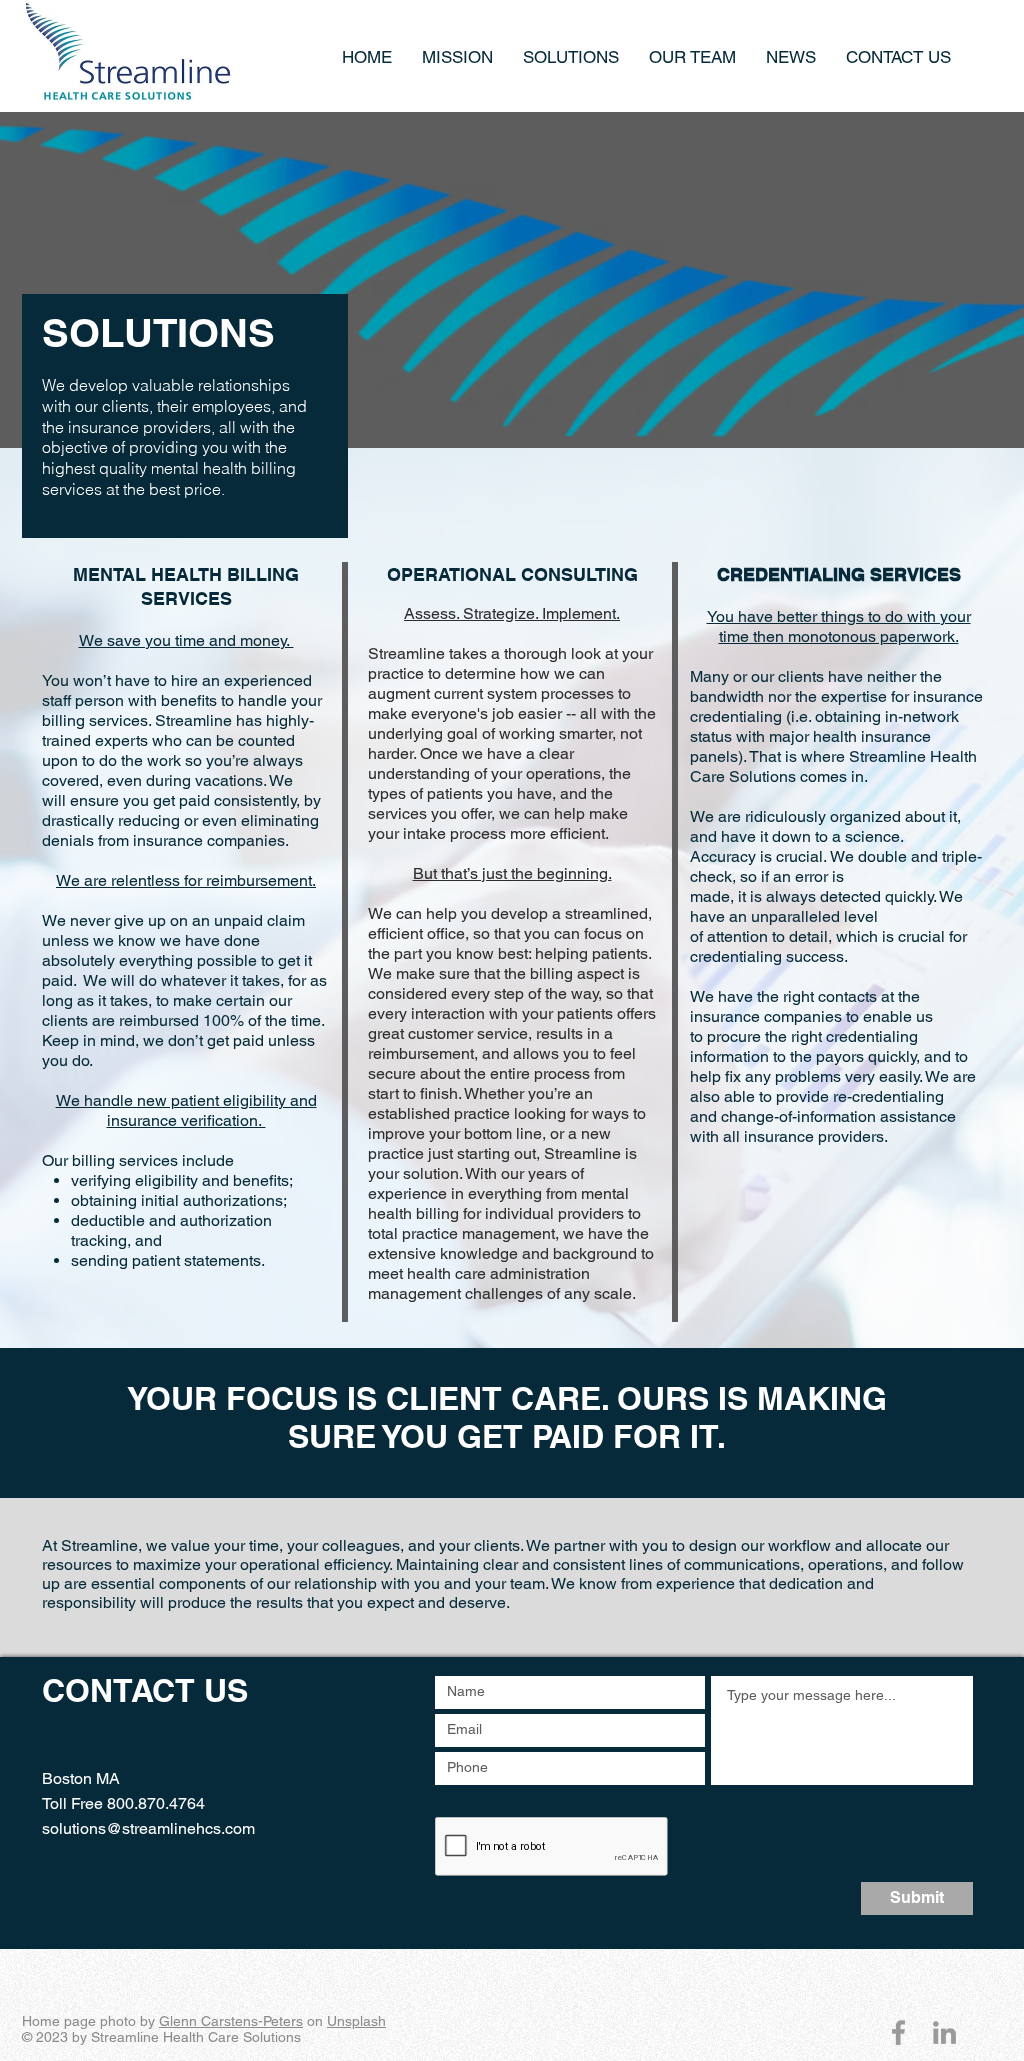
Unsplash (356, 2021)
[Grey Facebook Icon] (898, 2032)
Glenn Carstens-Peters (231, 2021)
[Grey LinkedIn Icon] (944, 2032)
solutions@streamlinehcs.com (148, 1828)
